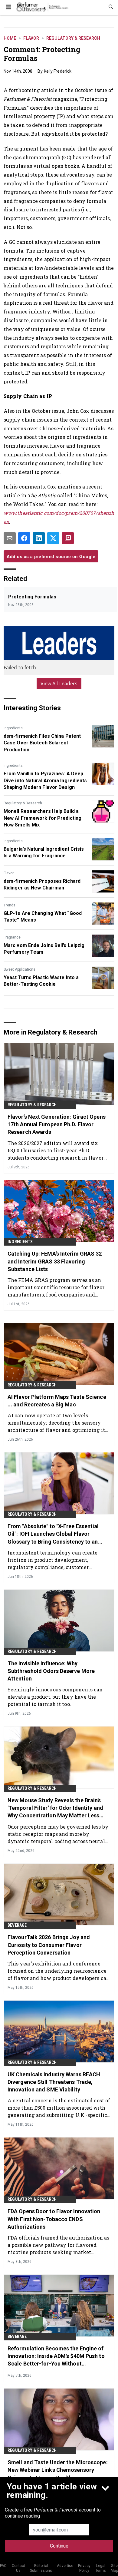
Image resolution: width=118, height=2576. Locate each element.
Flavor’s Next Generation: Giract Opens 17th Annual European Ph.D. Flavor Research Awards (57, 1124)
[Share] (24, 538)
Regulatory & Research (73, 38)
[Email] (10, 538)
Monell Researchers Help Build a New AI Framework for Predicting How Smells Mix (43, 818)
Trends (10, 905)
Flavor (31, 38)
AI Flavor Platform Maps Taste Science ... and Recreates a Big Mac (57, 1401)
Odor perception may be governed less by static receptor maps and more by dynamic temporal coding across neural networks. (58, 1834)
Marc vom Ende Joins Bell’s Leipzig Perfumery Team (44, 949)
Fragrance (12, 937)
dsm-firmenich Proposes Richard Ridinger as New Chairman (42, 884)
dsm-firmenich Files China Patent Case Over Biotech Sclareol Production (42, 743)
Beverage (17, 1925)
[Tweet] (53, 538)
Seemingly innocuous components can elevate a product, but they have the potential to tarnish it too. (55, 1697)
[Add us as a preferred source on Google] (68, 538)
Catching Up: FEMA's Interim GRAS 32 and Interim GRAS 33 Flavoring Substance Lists (55, 1261)
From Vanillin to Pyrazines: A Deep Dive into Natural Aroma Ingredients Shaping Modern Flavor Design (45, 780)
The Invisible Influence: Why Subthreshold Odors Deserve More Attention (51, 1671)
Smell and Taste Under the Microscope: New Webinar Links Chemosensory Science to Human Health (58, 2470)
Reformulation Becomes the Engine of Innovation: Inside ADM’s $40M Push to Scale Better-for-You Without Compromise (56, 2356)
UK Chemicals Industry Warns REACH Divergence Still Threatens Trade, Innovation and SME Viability (54, 2082)
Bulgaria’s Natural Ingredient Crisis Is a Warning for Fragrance (44, 852)
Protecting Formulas (32, 597)
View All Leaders (59, 684)
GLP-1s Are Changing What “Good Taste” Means (43, 917)
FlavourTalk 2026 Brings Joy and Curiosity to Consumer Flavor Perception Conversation (49, 1945)
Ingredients (13, 728)
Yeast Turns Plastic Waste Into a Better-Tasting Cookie (41, 981)
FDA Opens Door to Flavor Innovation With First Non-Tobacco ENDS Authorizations (54, 2219)
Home (10, 38)
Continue (59, 2546)
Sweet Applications (20, 969)
